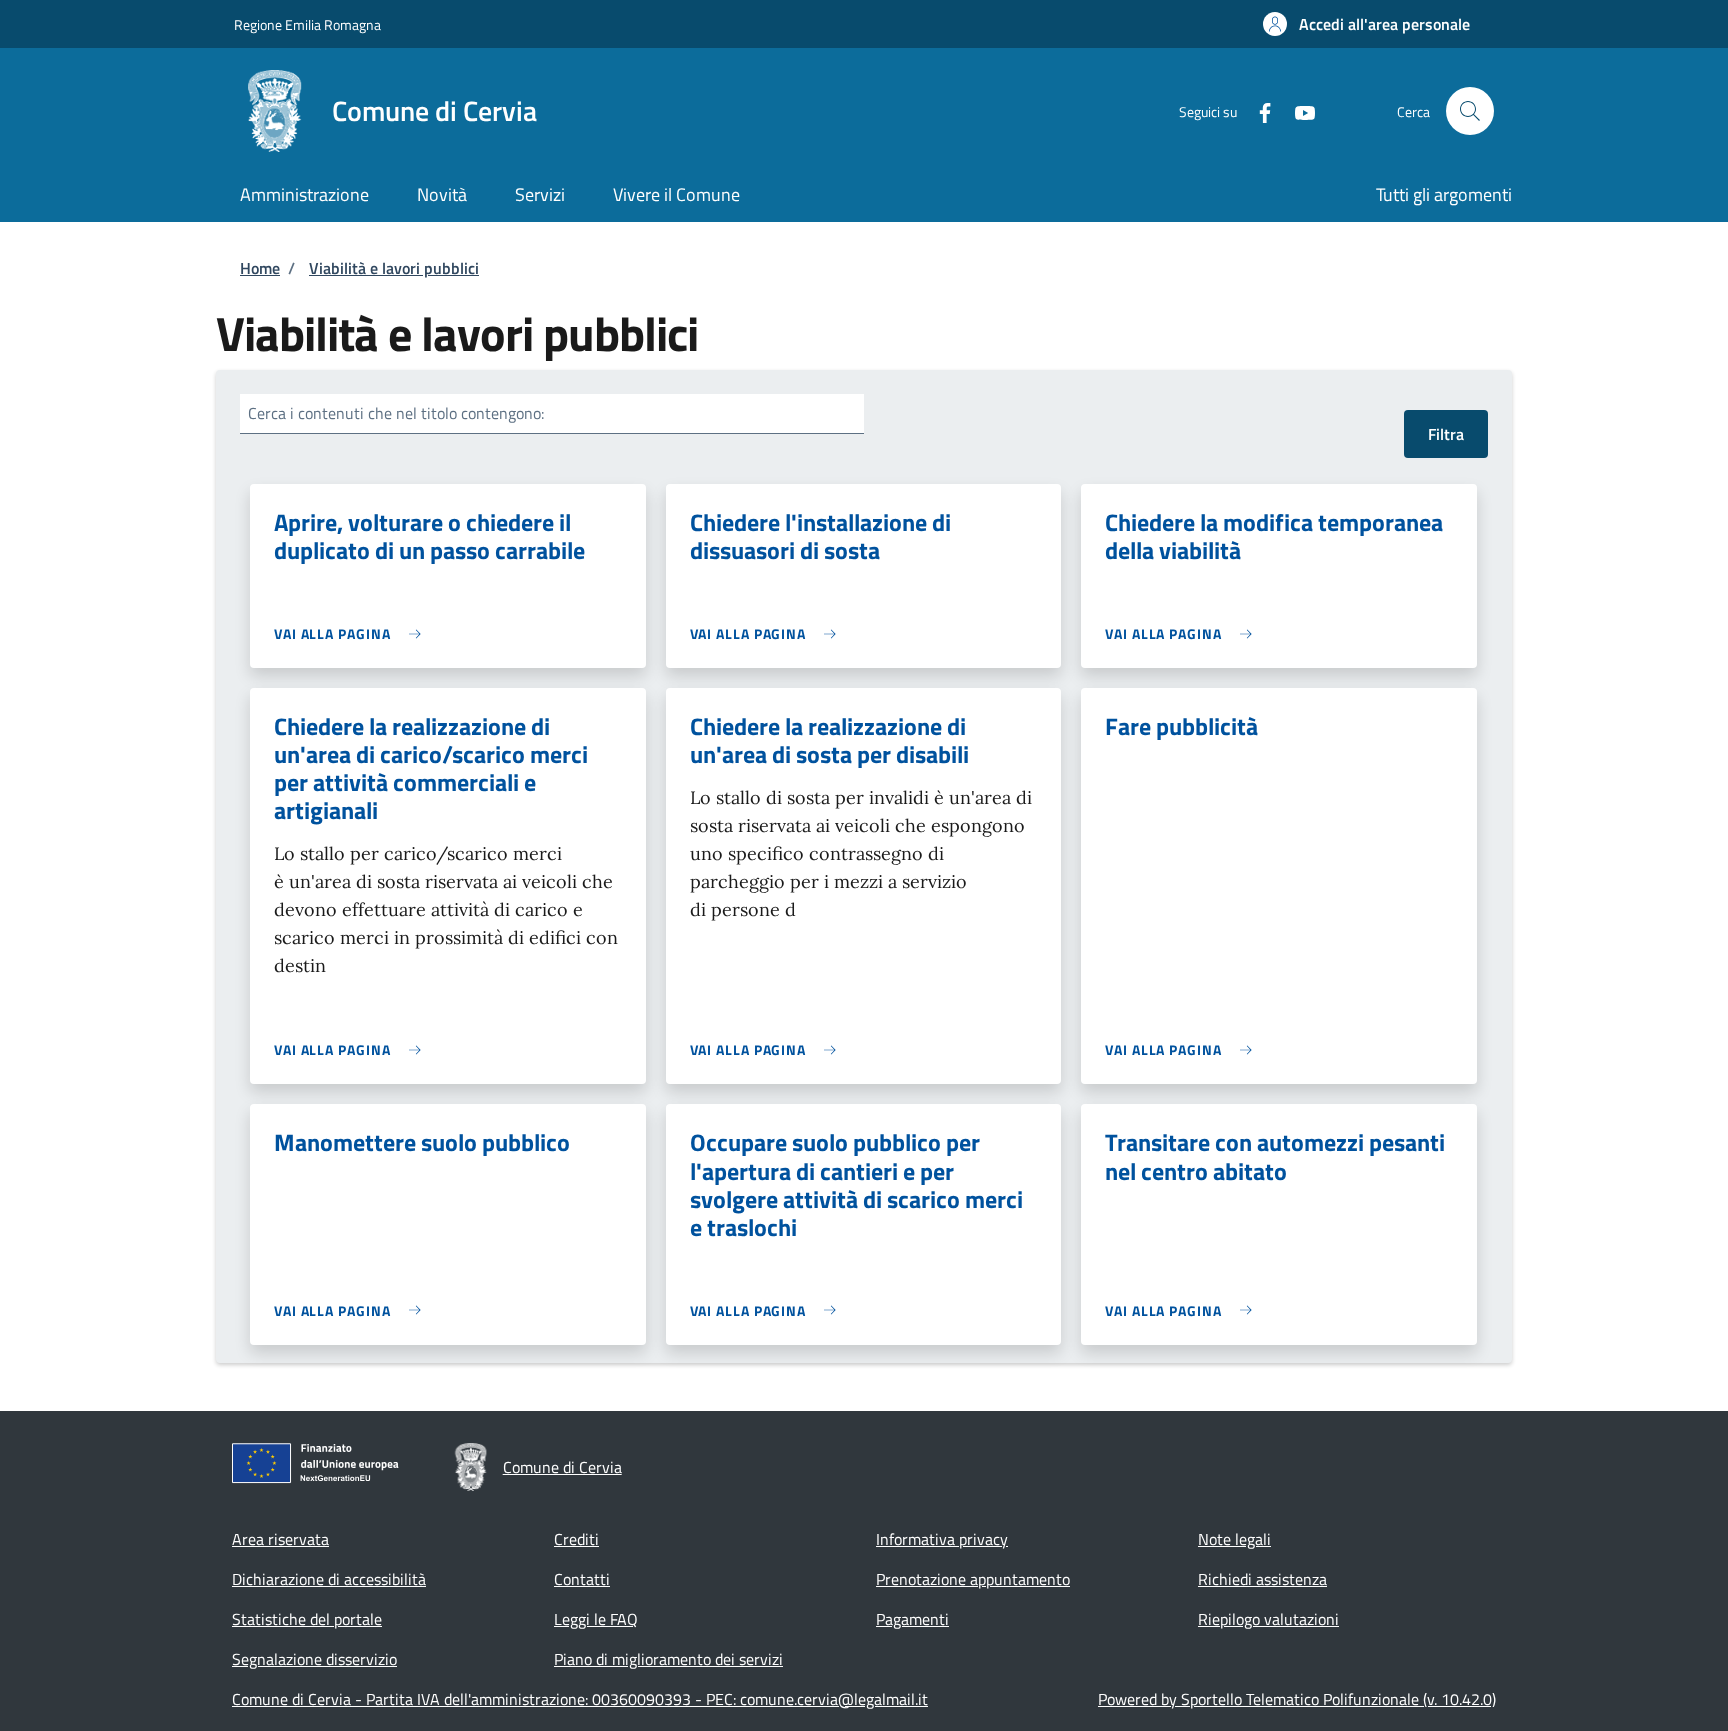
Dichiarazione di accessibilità (329, 1579)
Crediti (576, 1539)
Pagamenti (912, 1619)
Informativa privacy (942, 1539)
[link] (352, 633)
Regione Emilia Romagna (307, 24)
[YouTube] (1297, 110)
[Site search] (1470, 111)
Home (260, 268)
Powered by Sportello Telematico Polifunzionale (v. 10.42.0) (1297, 1699)
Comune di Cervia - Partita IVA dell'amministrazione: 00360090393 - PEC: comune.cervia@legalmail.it (580, 1699)
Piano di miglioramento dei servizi (668, 1659)
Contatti (582, 1579)
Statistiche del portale (307, 1619)
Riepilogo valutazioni (1268, 1619)
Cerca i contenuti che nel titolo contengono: (396, 413)
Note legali (1234, 1539)
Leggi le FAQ (596, 1619)
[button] (1366, 24)
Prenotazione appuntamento (973, 1579)
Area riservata (280, 1539)
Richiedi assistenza (1262, 1579)
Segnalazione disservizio (314, 1659)
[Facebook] (1257, 110)
